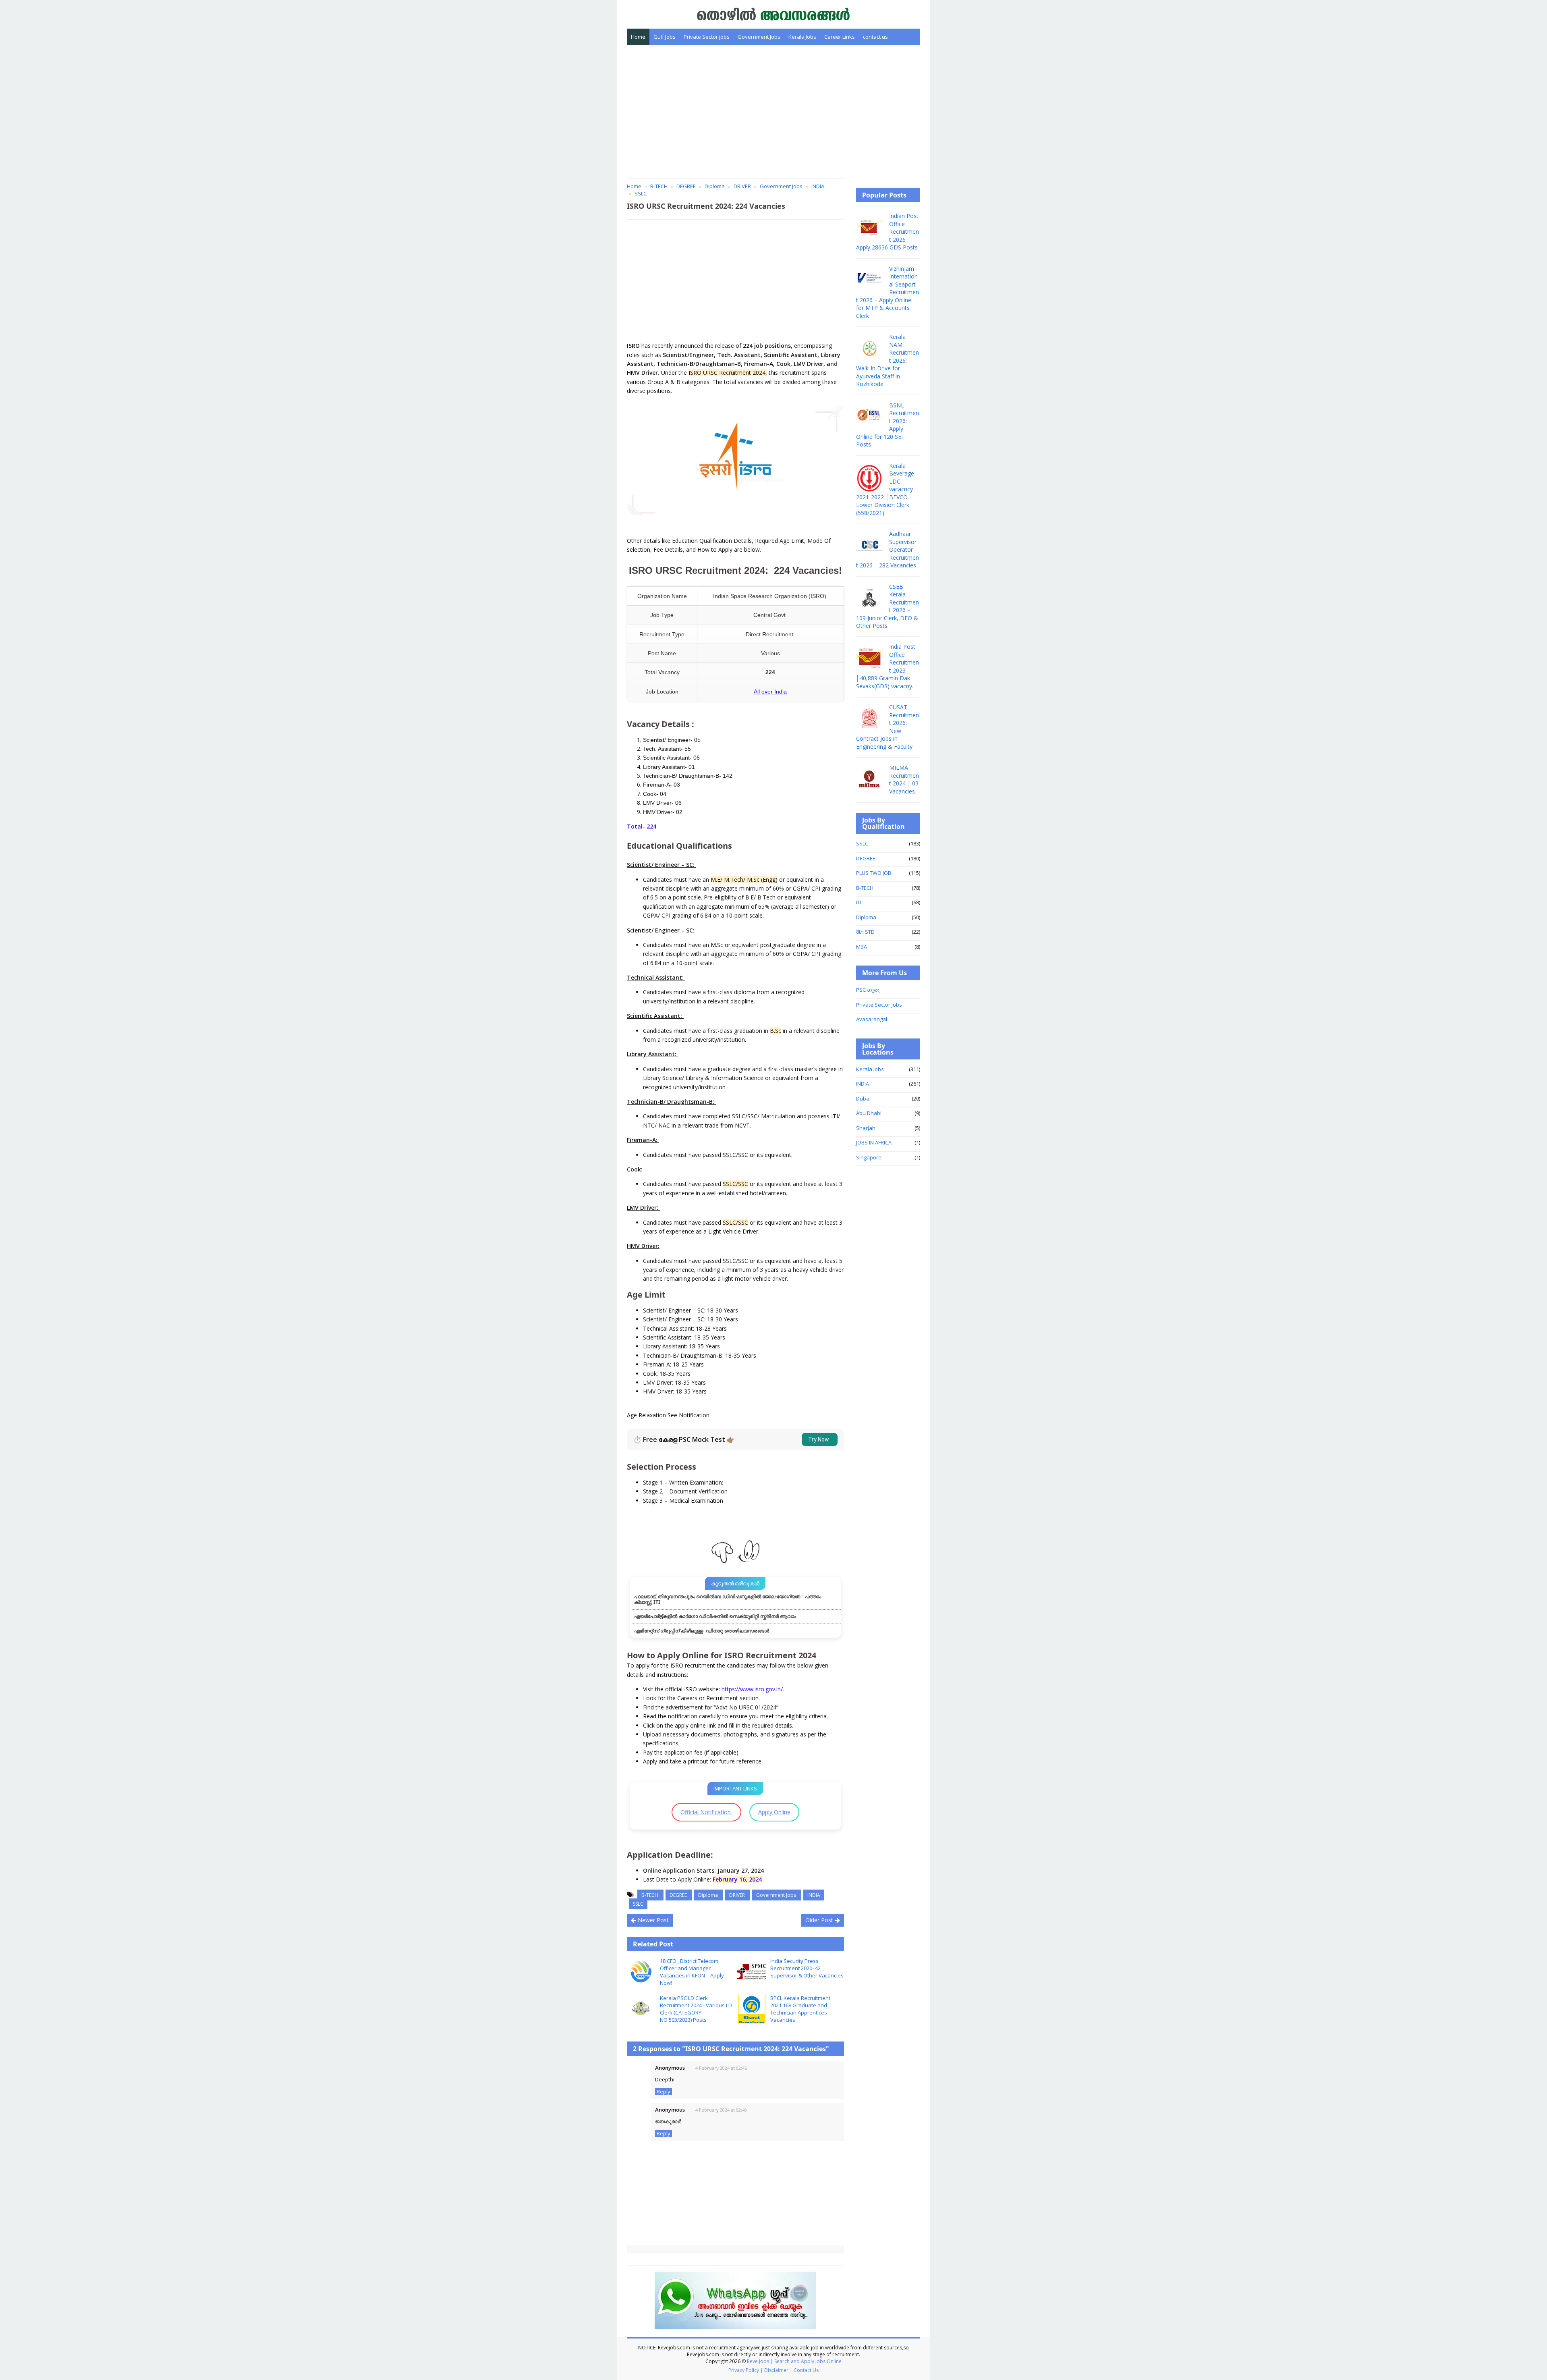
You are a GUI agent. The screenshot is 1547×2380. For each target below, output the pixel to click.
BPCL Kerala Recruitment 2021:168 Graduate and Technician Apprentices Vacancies (800, 2009)
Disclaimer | (778, 2370)
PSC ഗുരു (868, 990)
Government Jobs (759, 37)
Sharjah (866, 1128)
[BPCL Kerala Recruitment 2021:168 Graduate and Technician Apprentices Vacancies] (752, 2009)
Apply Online (774, 1812)
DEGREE (679, 1895)
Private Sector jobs (707, 37)
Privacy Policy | (746, 2370)
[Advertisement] (773, 111)
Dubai (863, 1099)
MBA (862, 947)
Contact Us (806, 2370)
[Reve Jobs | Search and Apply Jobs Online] (774, 13)
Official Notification (706, 1812)
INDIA (814, 1895)
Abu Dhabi (869, 1113)
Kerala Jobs (802, 37)
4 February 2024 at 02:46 (721, 2068)
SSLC (638, 1904)
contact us (875, 37)
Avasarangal (872, 1019)
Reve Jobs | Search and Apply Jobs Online (794, 2361)
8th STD (865, 932)
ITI (859, 902)
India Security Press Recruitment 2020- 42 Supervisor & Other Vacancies (807, 1968)
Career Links (840, 37)
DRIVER (738, 1895)
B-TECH (650, 1895)
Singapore (869, 1157)
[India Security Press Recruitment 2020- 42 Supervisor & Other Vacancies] (752, 1972)
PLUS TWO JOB (874, 873)
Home (638, 37)
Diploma (709, 1895)
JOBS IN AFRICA (874, 1142)
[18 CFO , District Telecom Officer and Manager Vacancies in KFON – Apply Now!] (641, 1972)
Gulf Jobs (665, 37)
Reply (664, 2092)
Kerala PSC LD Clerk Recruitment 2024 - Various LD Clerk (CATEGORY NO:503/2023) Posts (696, 2009)
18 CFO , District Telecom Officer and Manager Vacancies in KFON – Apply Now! (692, 1972)
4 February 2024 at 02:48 (721, 2110)
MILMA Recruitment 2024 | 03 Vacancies (904, 779)
